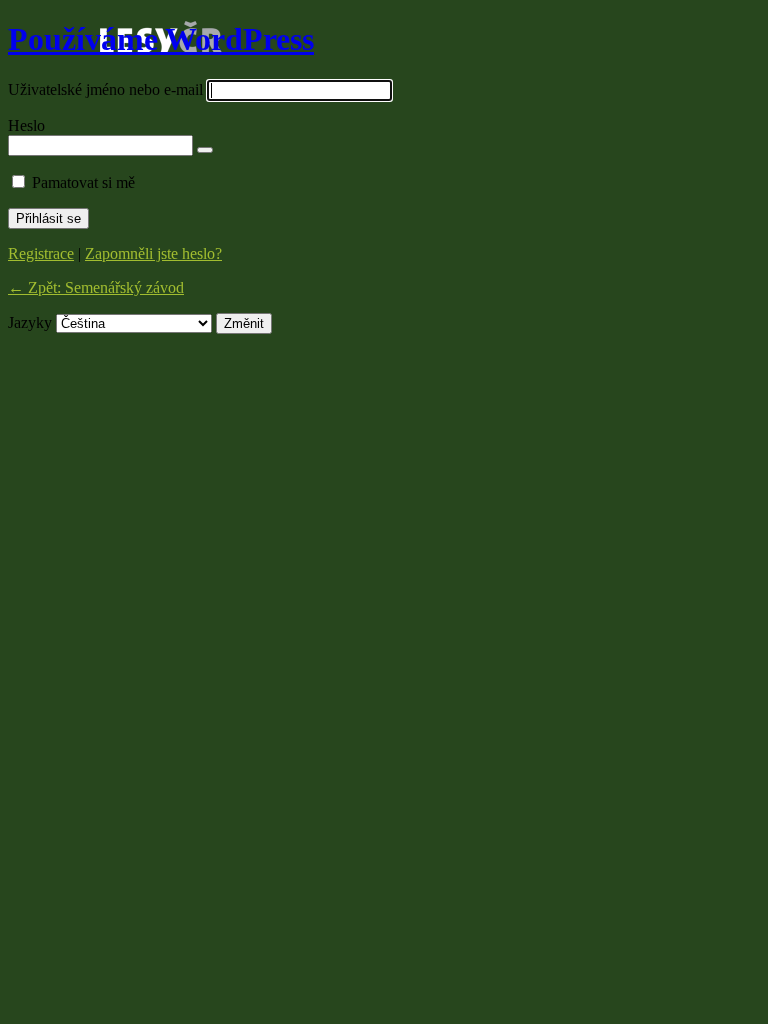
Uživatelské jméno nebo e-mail (105, 89)
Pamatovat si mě (83, 182)
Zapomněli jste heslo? (153, 253)
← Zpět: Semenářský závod (96, 287)
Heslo (26, 125)
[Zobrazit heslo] (205, 150)
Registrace (41, 253)
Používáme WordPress (161, 39)
